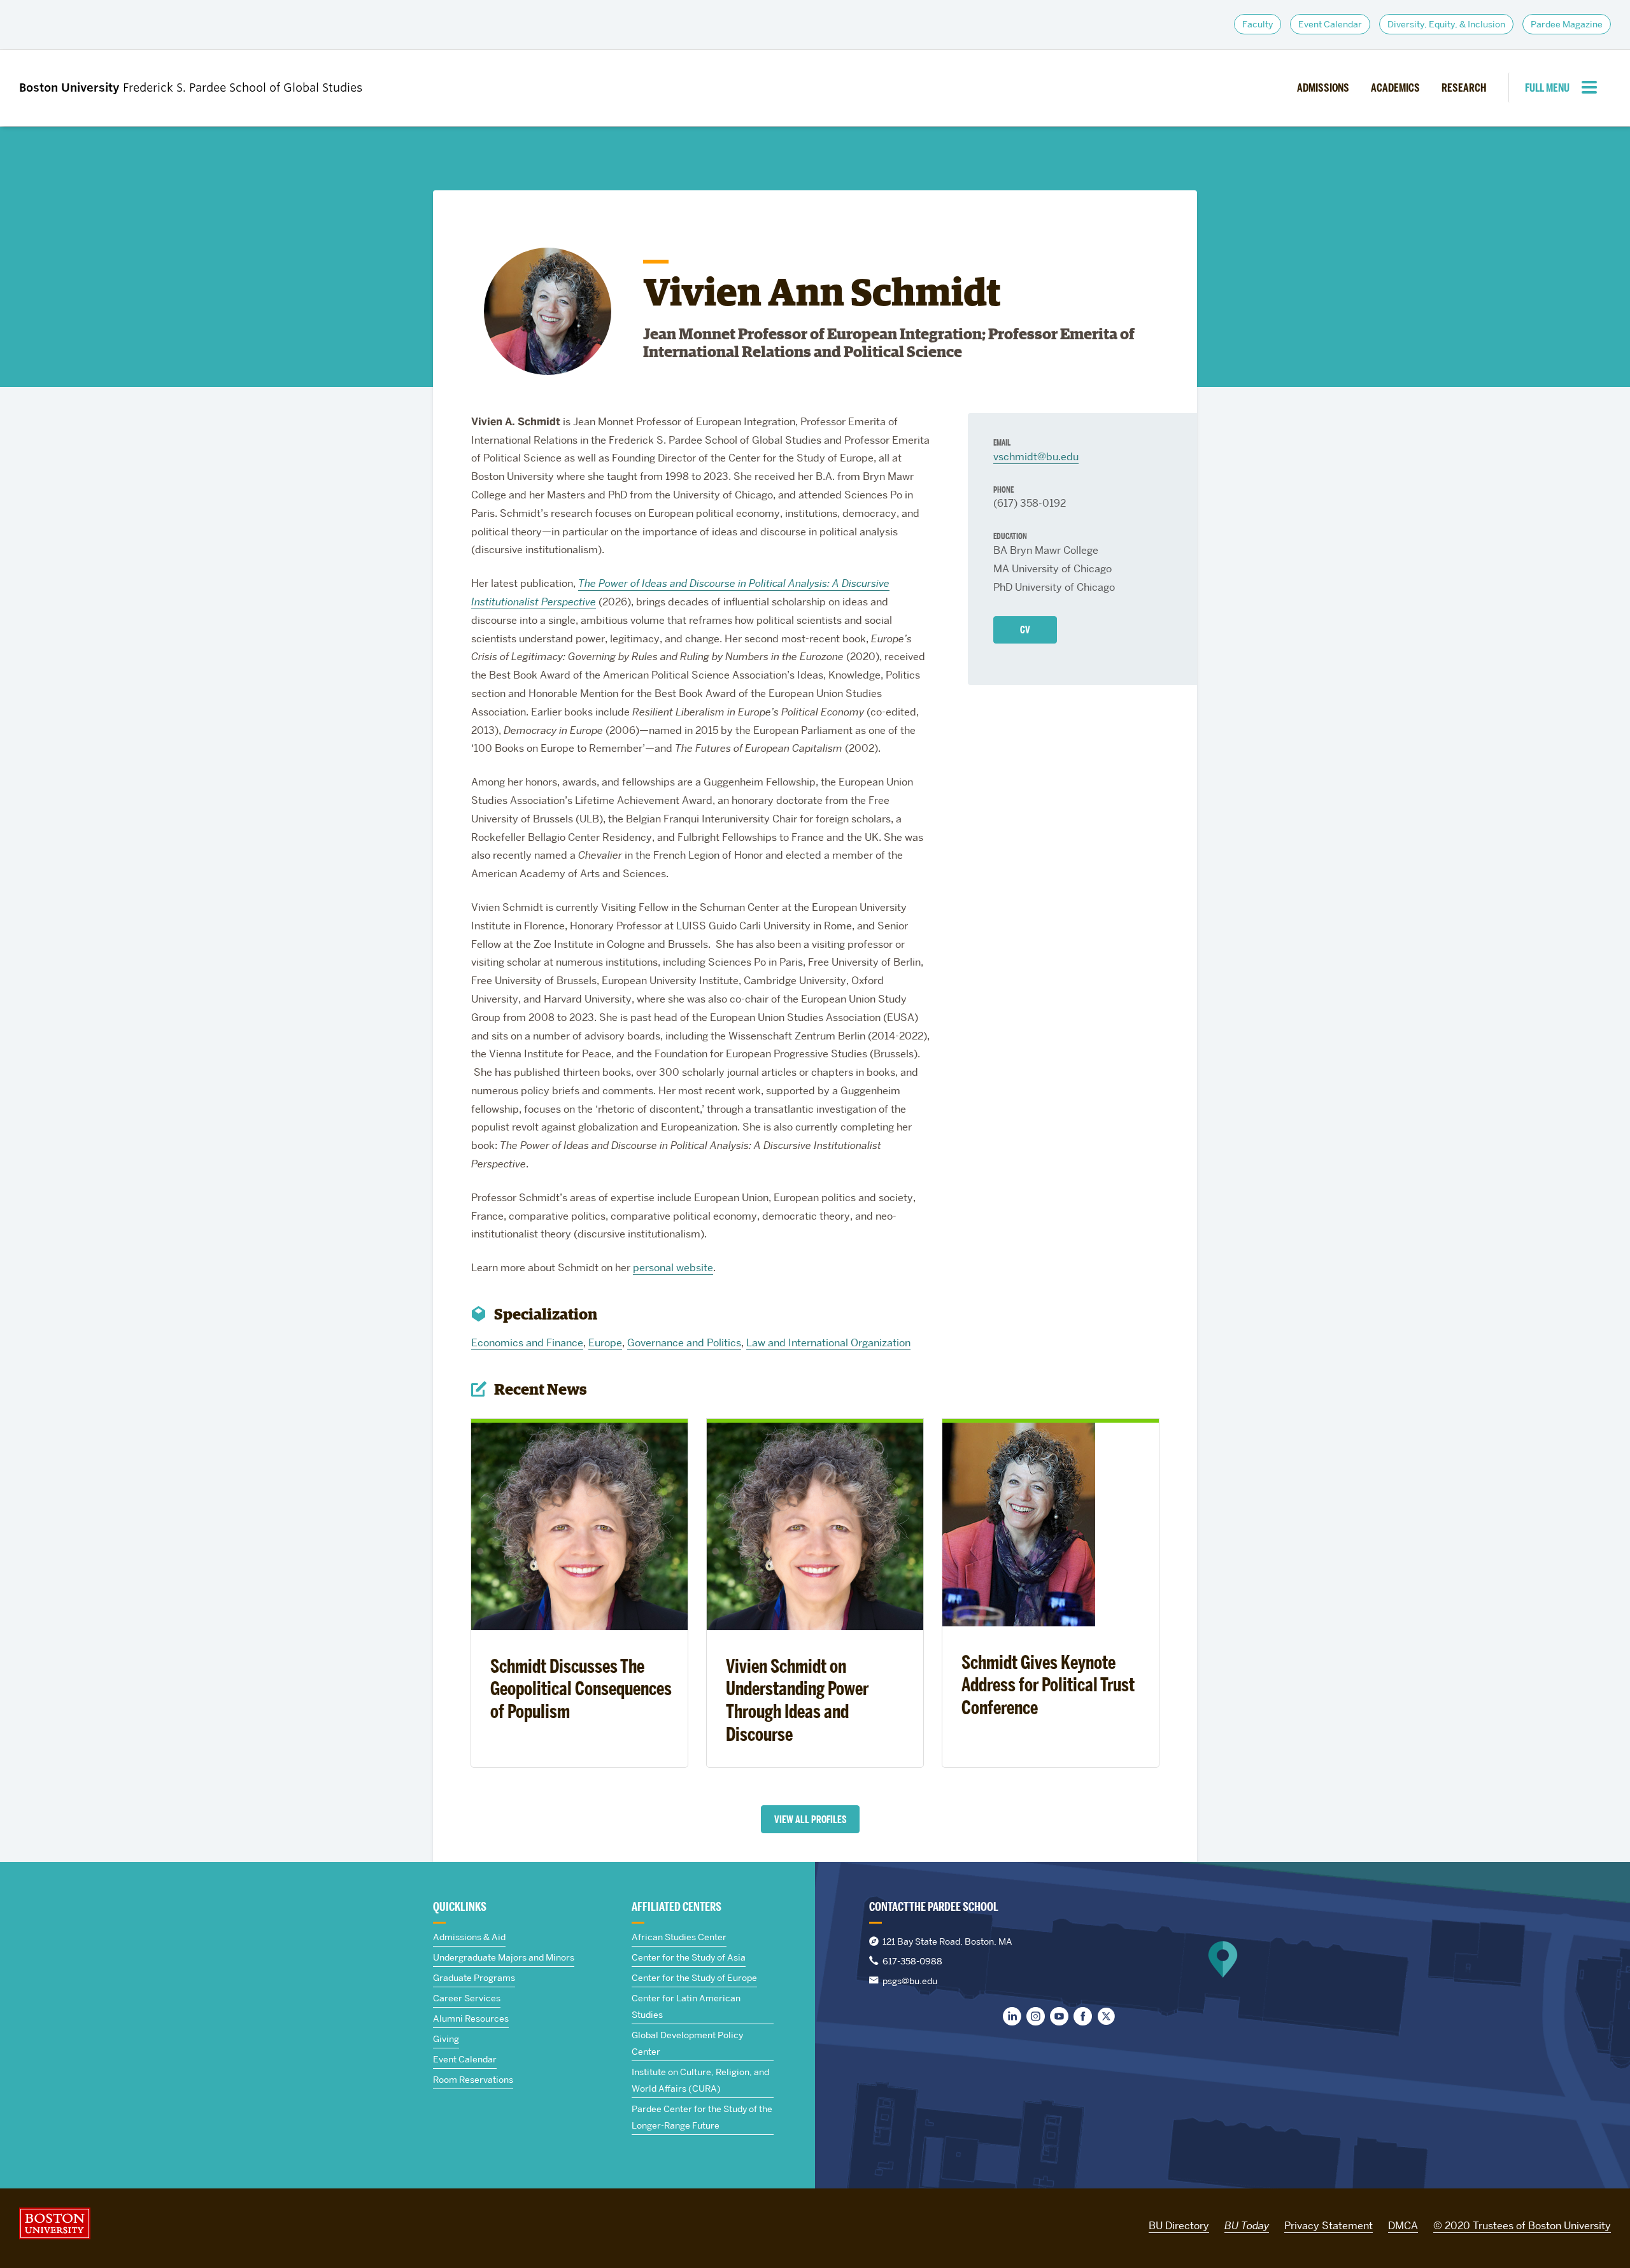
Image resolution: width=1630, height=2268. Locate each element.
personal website (673, 1268)
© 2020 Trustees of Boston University (1522, 2226)
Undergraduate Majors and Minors (504, 1957)
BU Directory (1179, 2226)
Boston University (55, 2223)
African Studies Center (679, 1937)
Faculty (1258, 24)
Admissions (1323, 88)
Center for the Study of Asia (689, 1957)
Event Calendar (1330, 24)
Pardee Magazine (1567, 24)
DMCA (1403, 2226)
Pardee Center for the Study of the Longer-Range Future (702, 2117)
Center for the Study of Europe (694, 1978)
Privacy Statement (1329, 2226)
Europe (605, 1343)
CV (1025, 630)
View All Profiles (811, 1820)
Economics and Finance (527, 1343)
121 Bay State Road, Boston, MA (947, 1941)
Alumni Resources (471, 2018)
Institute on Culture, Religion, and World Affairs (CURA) (700, 2080)
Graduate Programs (474, 1978)
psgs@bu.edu (910, 1981)
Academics (1395, 88)
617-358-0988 (912, 1961)
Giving (446, 2039)
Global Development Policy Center (687, 2043)
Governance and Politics (684, 1343)
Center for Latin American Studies (686, 2006)
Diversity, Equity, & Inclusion (1446, 24)
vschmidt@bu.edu (1036, 457)
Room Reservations (473, 2080)
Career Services (467, 1998)
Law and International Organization (828, 1343)
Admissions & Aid (469, 1937)
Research (1464, 88)
